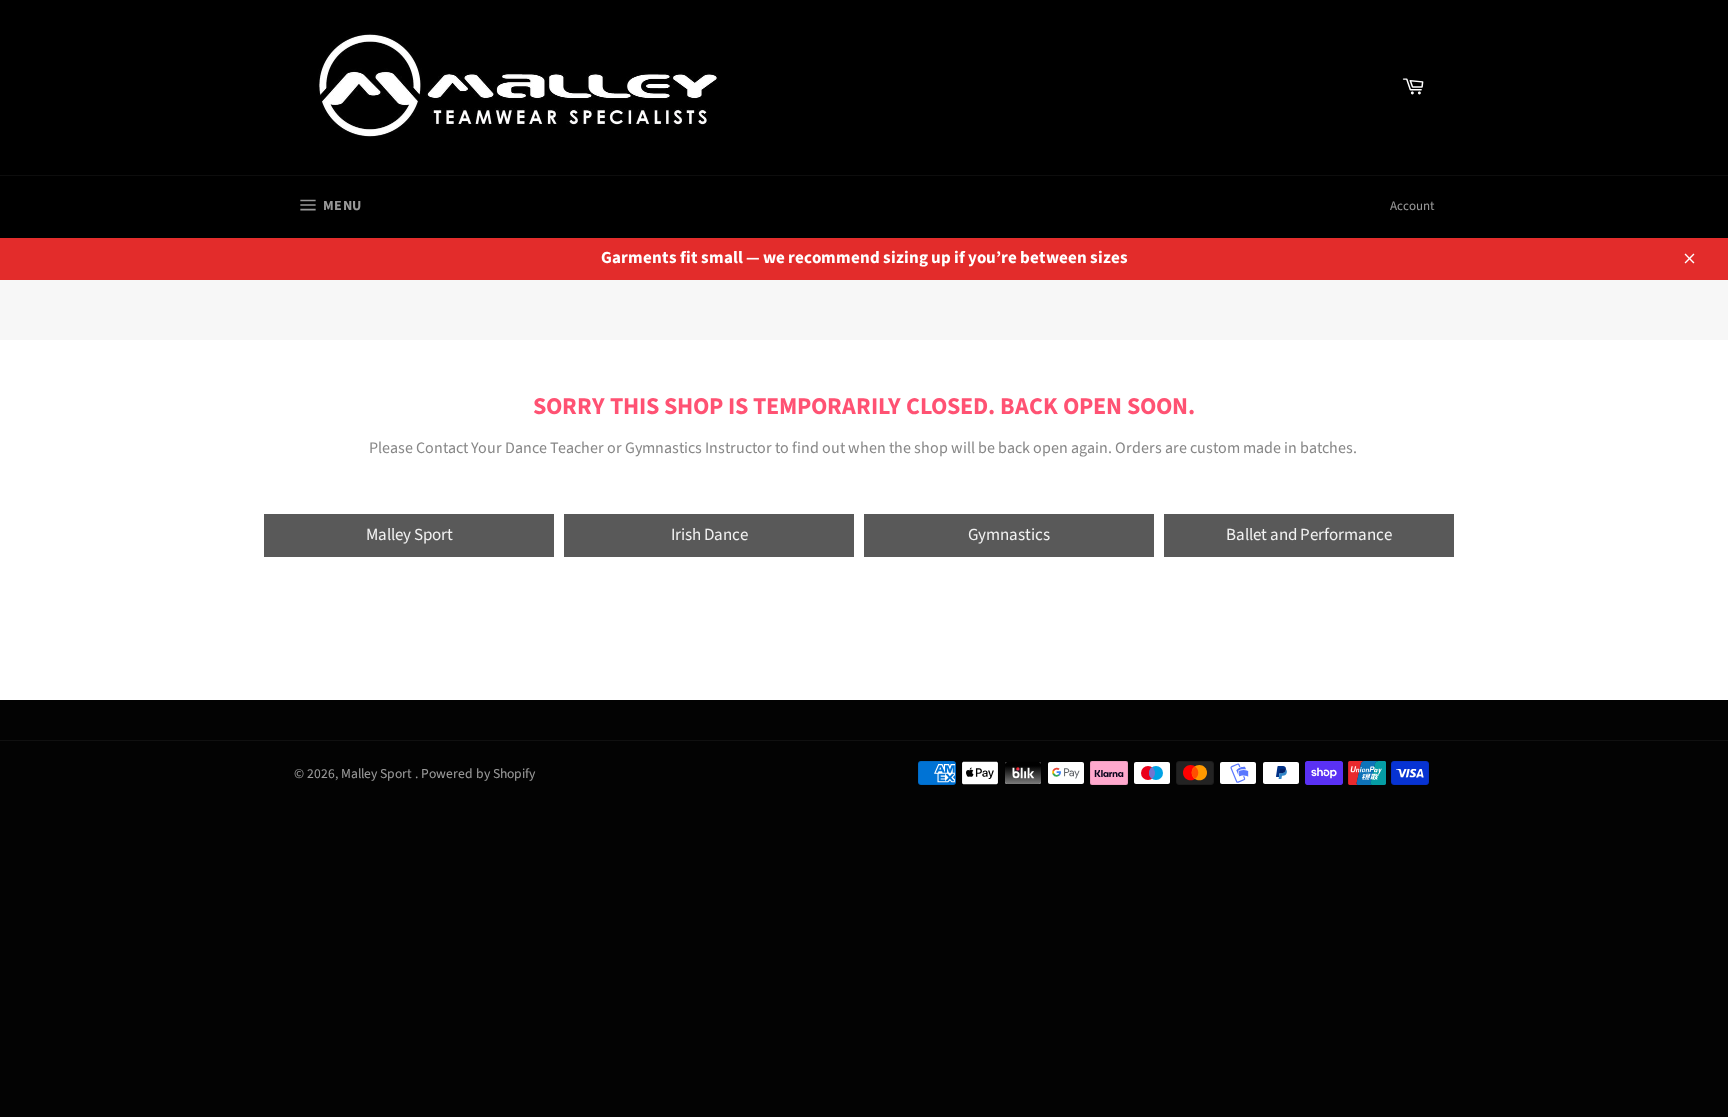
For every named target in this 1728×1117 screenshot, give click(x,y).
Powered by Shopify (478, 773)
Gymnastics (1009, 535)
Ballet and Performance (1309, 535)
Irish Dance (709, 535)
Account (1412, 206)
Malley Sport (409, 535)
